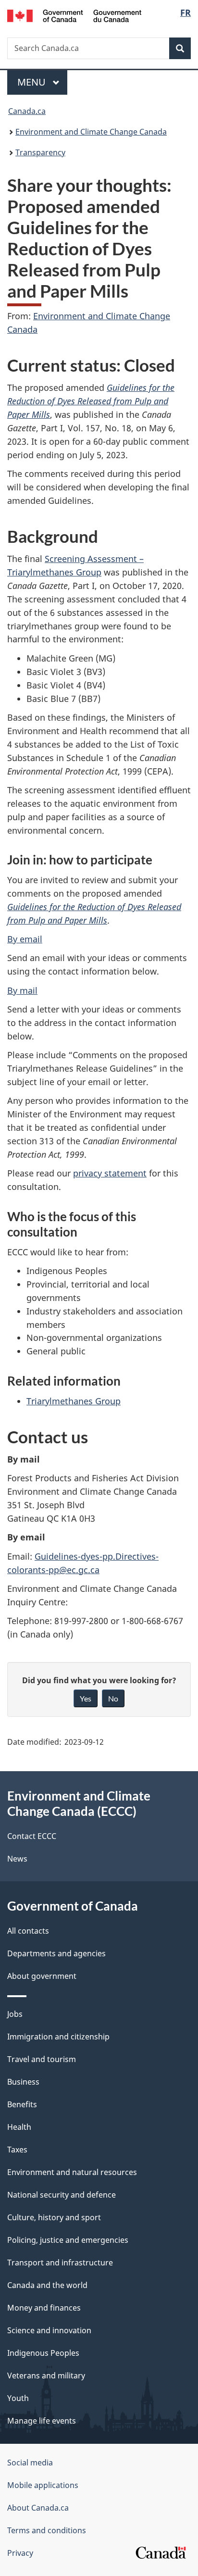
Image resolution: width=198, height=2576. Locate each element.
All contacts (28, 1931)
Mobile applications (43, 2485)
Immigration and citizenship (58, 2037)
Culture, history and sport (54, 2217)
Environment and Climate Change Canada (91, 132)
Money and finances (44, 2308)
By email (25, 939)
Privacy (20, 2553)
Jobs (15, 2014)
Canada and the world (47, 2285)
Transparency (40, 152)
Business (23, 2082)
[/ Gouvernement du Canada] (74, 15)
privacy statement (110, 1173)
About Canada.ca (38, 2508)
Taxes (17, 2150)
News (17, 1859)
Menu (33, 82)
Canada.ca (27, 111)
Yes (86, 1698)
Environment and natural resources (72, 2172)
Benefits (22, 2104)
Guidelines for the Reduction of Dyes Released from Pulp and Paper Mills (91, 401)
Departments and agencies (56, 1953)
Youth (18, 2398)
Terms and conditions (47, 2530)
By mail (22, 990)
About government (42, 1976)
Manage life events (42, 2421)
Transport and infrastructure (60, 2263)
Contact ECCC (32, 1836)
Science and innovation (49, 2330)
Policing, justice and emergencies (68, 2240)
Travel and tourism (42, 2059)
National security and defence (62, 2195)
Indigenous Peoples (43, 2353)
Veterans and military (46, 2376)
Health (19, 2127)
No (113, 1698)
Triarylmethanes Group (74, 1401)
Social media (30, 2463)
